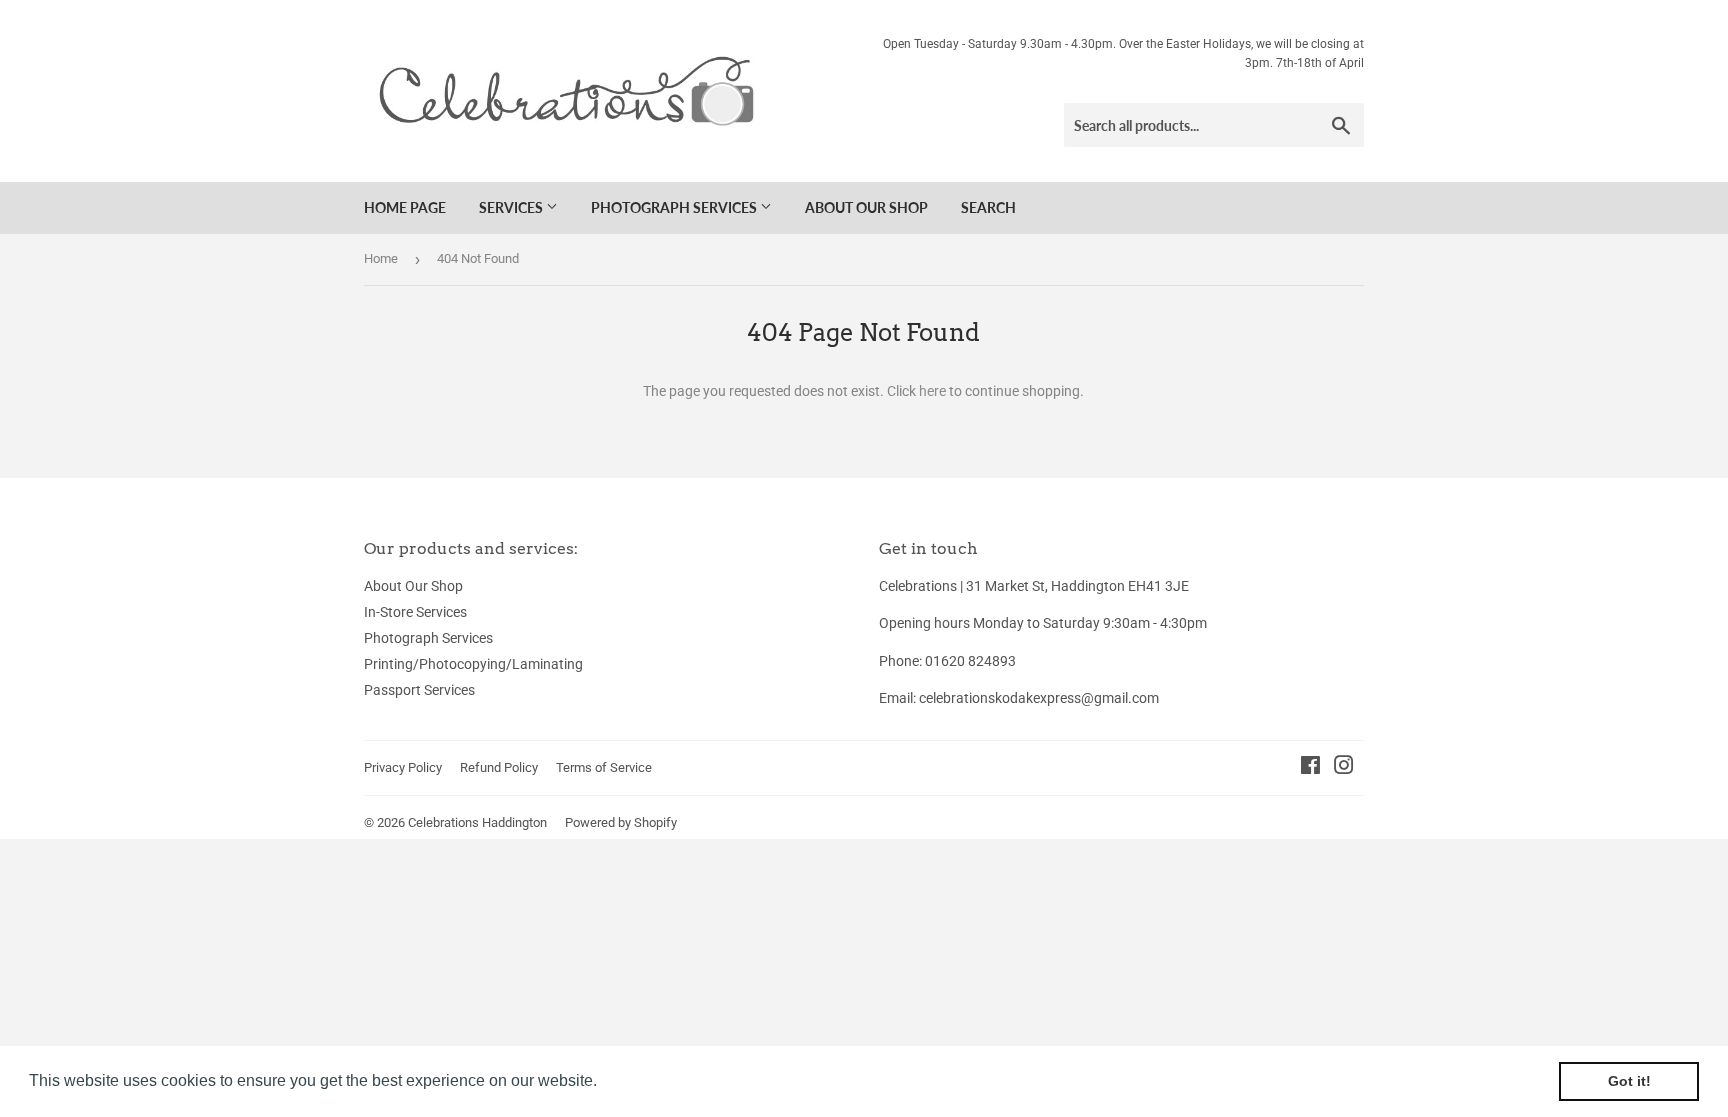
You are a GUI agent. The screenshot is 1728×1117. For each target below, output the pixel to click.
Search (988, 207)
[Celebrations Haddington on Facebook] (1310, 768)
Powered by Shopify (621, 822)
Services (512, 207)
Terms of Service (604, 767)
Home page (405, 207)
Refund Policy (499, 767)
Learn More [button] (644, 1080)
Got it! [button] (1629, 1081)
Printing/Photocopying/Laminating (473, 664)
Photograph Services (675, 207)
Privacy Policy (403, 767)
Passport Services (419, 690)
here (932, 391)
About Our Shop (866, 207)
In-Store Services (415, 612)
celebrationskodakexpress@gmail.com (1039, 698)
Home (381, 258)
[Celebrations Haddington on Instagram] (1344, 768)
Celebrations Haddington (477, 822)
